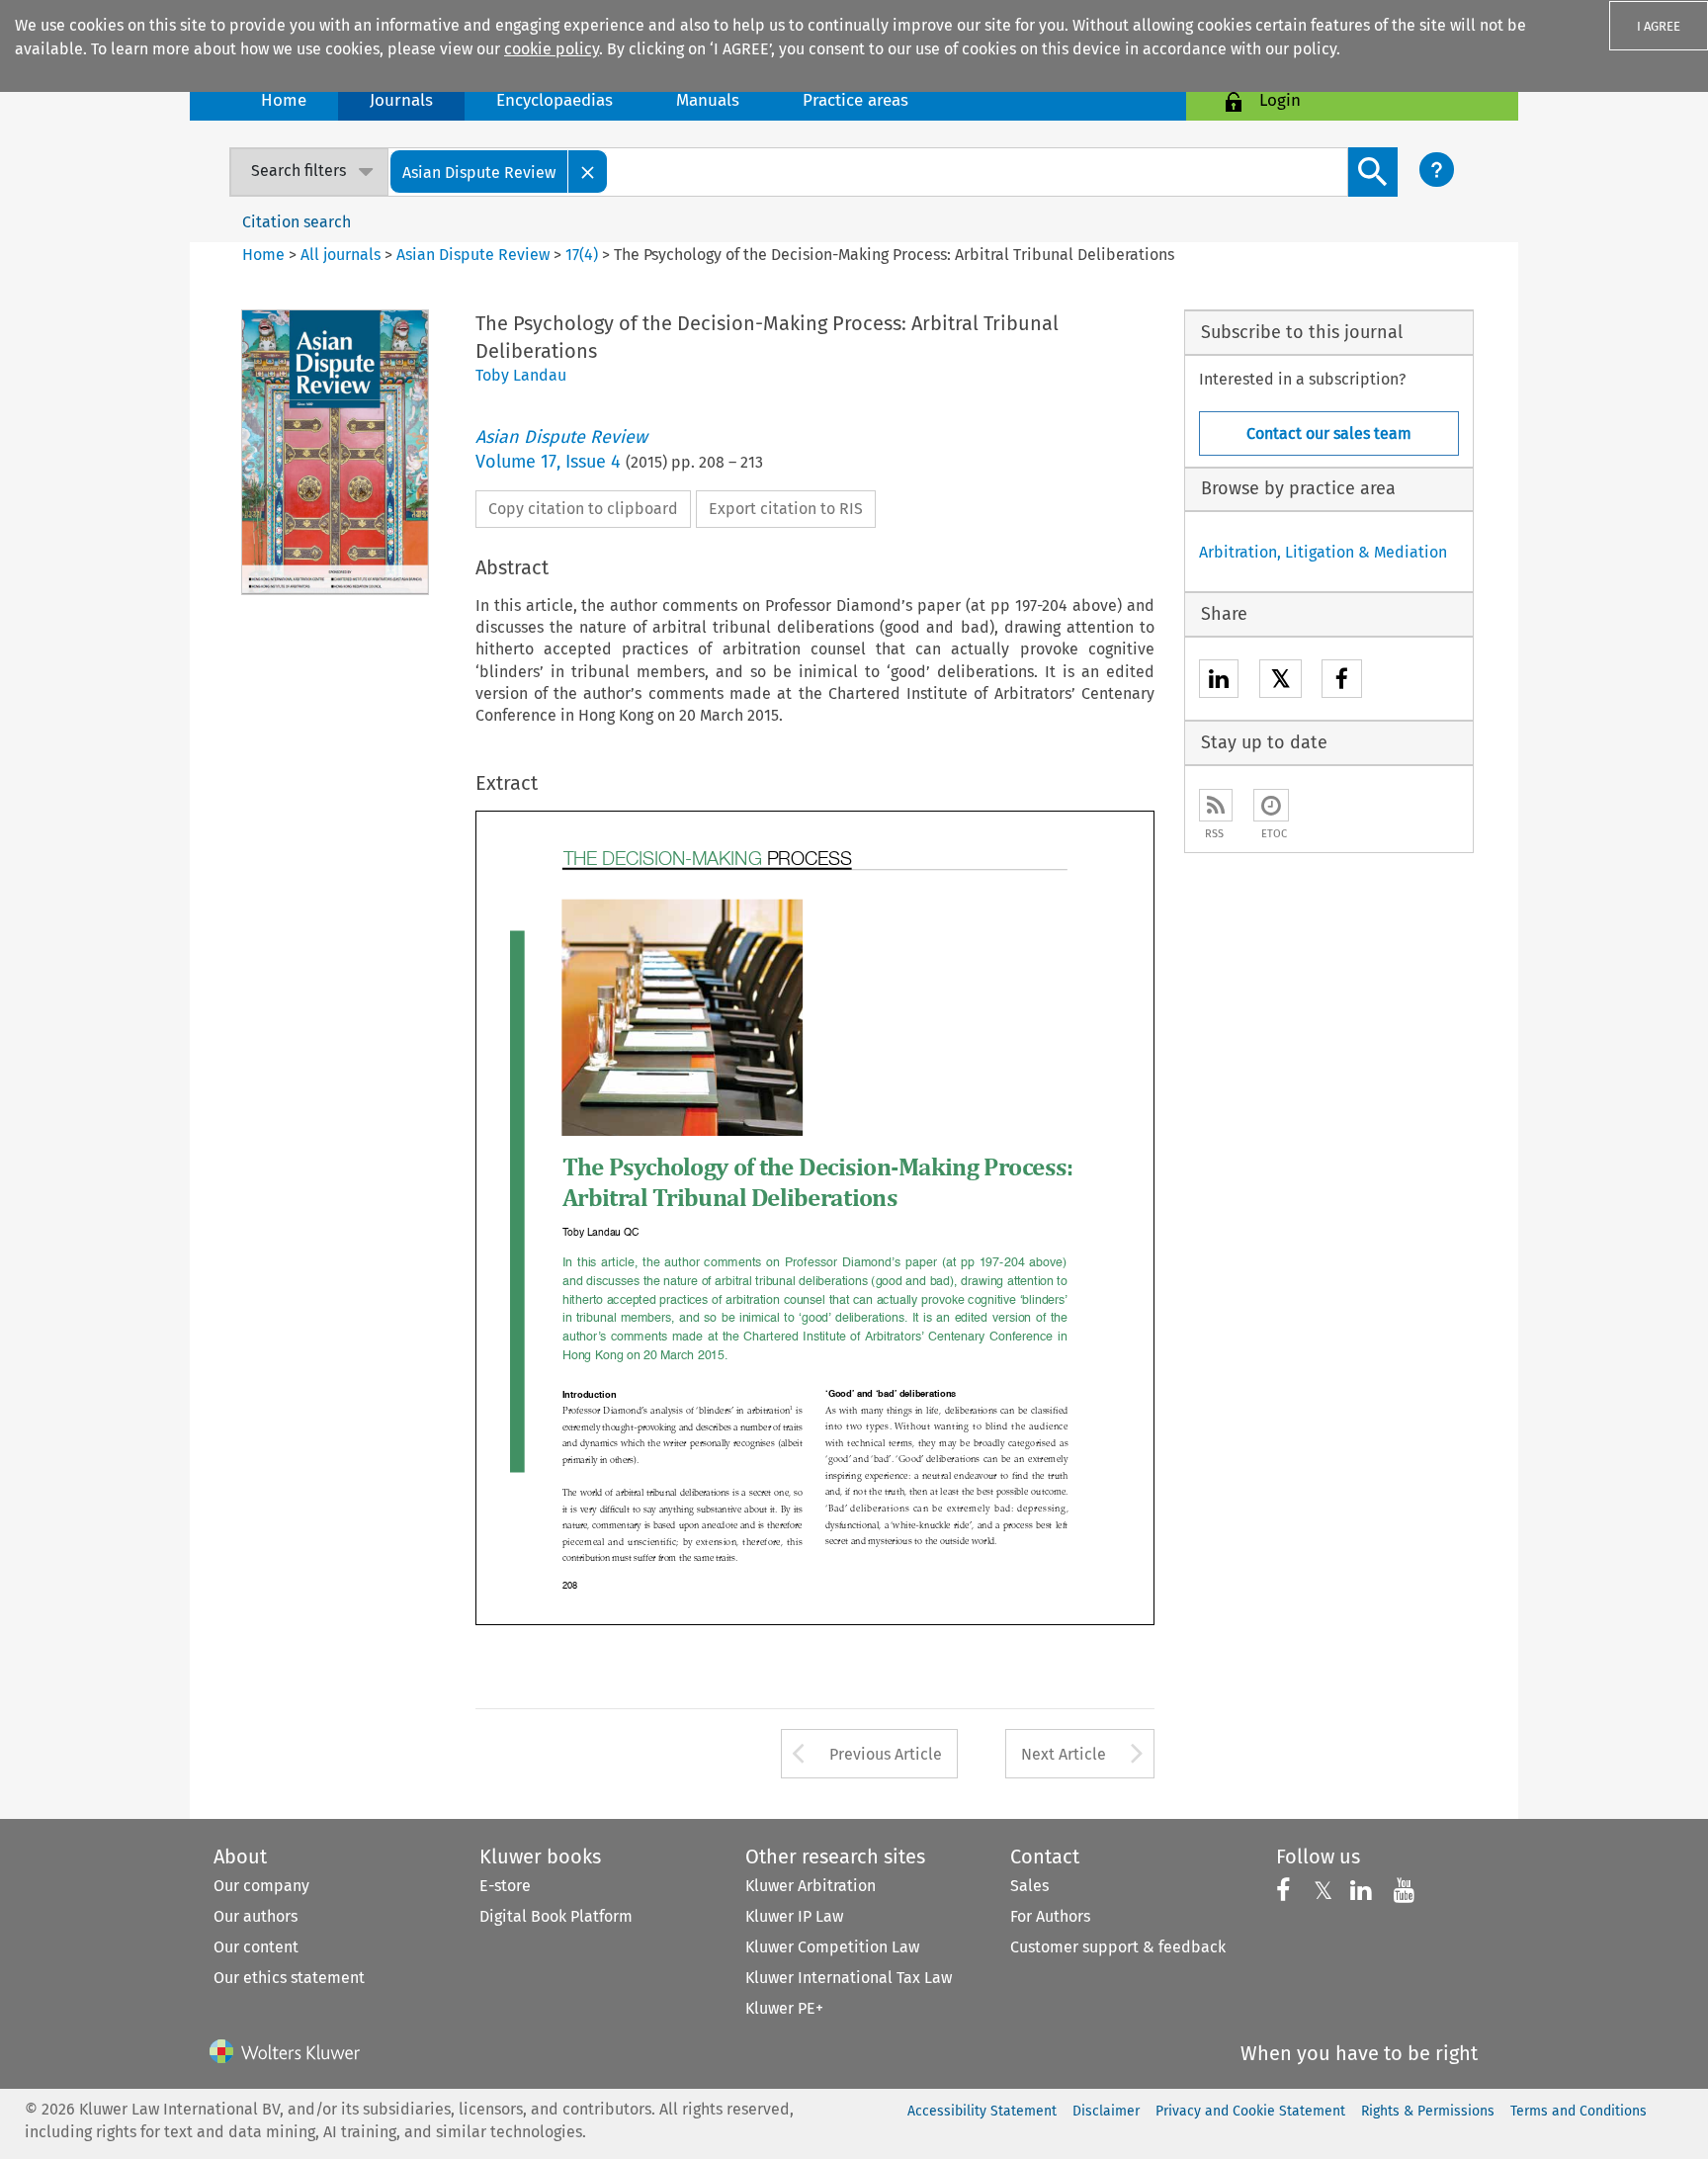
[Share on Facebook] (1342, 682)
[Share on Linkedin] (1219, 682)
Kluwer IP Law (794, 1916)
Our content (256, 1947)
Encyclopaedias (555, 100)
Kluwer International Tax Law (849, 1978)
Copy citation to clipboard (583, 509)
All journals (342, 255)
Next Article (1064, 1754)
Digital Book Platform (556, 1916)
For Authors (1050, 1916)
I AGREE (1659, 26)
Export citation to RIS (786, 509)
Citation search (297, 222)
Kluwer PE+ (784, 2008)
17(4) (582, 255)
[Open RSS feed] (1216, 805)
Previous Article (886, 1754)
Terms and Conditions (1579, 2111)
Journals (401, 100)
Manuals (708, 100)
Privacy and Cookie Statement (1250, 2111)
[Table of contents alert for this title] (1271, 805)
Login (1280, 100)
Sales (1029, 1886)
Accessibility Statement (982, 2111)
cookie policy (552, 49)
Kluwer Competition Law (832, 1947)
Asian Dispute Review (473, 255)
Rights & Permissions (1428, 2111)
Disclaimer (1106, 2111)
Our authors (256, 1916)
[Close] (588, 172)
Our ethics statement (289, 1978)
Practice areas (855, 100)
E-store (505, 1886)
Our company (261, 1886)
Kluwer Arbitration (811, 1886)
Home (284, 100)
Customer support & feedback (1118, 1947)
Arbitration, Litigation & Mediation (1323, 552)
